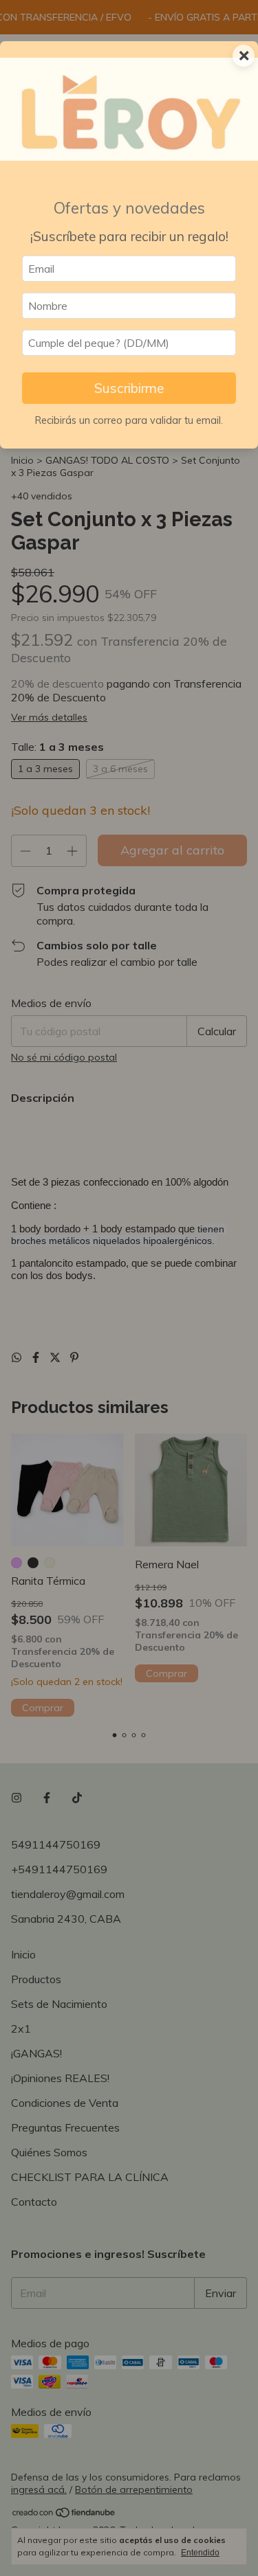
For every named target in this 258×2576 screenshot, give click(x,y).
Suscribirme (129, 388)
